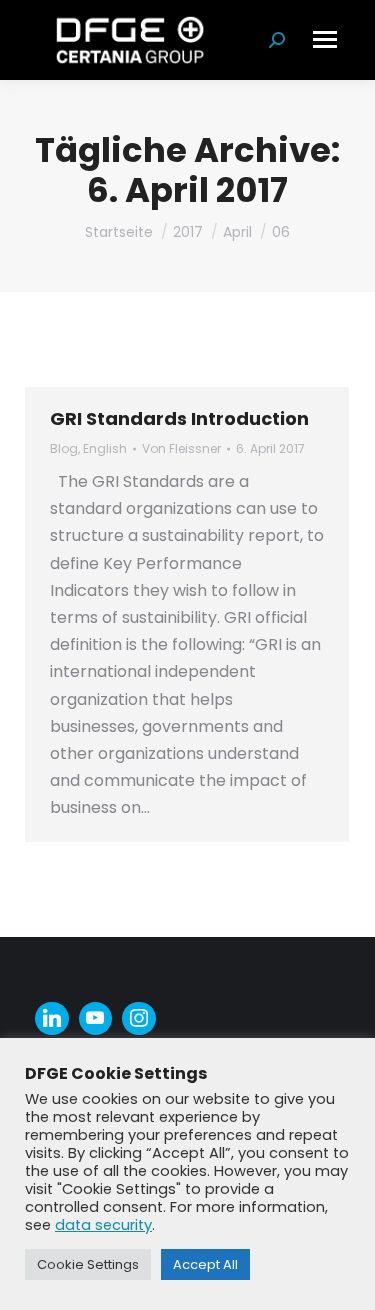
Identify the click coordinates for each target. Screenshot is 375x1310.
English (105, 448)
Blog (64, 448)
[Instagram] (139, 1019)
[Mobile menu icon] (325, 39)
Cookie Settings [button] (88, 1264)
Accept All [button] (205, 1264)
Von (181, 448)
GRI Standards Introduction (179, 418)
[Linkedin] (52, 1019)
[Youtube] (96, 1019)
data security (103, 1225)
